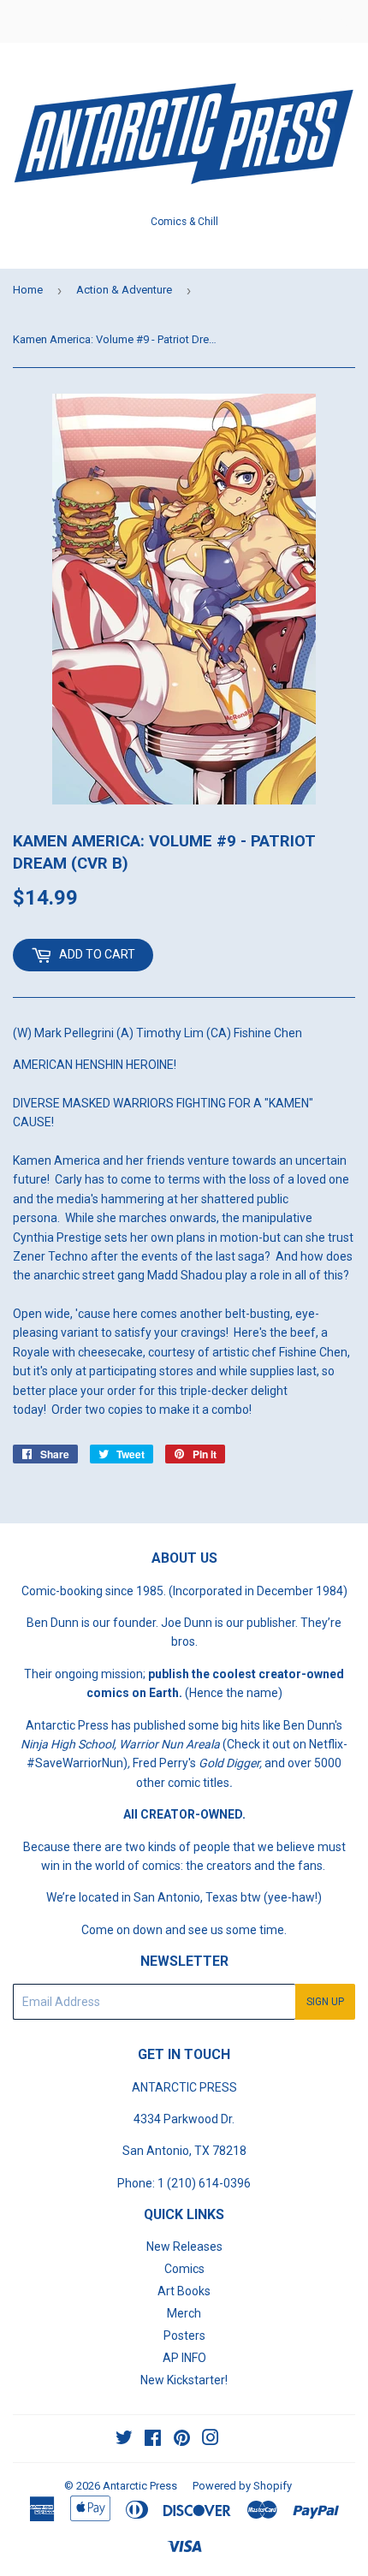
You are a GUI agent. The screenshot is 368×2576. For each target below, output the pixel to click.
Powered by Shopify (242, 2486)
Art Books (184, 2291)
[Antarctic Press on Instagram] (211, 2440)
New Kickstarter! (184, 2380)
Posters (184, 2336)
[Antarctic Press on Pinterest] (182, 2440)
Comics (184, 2269)
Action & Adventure (124, 290)
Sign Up (325, 2002)
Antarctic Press (140, 2486)
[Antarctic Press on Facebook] (153, 2440)
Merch (184, 2313)
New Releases (184, 2247)
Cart (342, 21)
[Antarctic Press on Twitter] (124, 2440)
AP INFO (184, 2358)
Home (28, 290)
